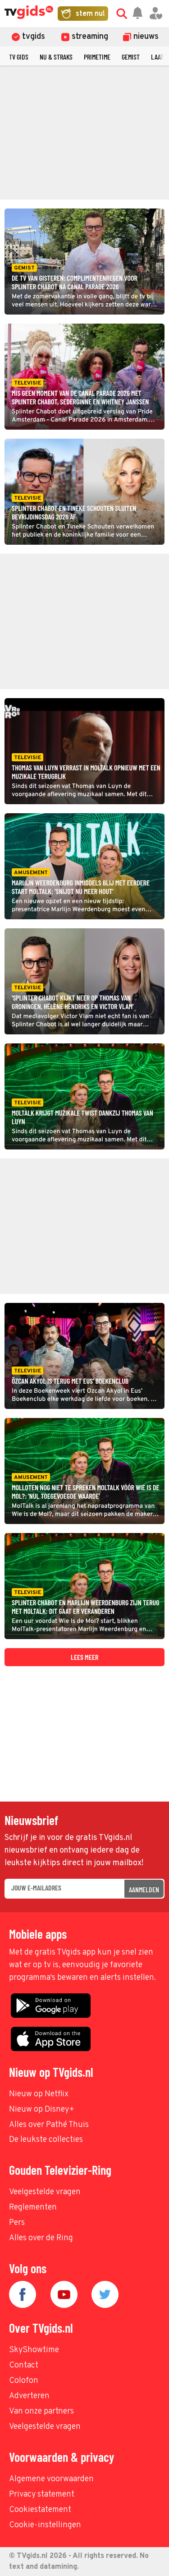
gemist (131, 57)
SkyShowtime (34, 2350)
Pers (17, 2223)
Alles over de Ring (41, 2238)
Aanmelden (144, 1889)
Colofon (24, 2381)
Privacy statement (42, 2495)
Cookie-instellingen (45, 2525)
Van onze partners (41, 2412)
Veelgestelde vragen (45, 2192)
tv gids (19, 57)
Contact (24, 2365)
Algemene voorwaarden (51, 2479)
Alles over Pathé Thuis (49, 2125)
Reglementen (33, 2208)
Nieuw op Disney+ (42, 2110)
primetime (97, 57)
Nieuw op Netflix (39, 2094)
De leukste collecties (46, 2140)
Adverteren (29, 2396)
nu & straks (56, 57)
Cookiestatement (40, 2510)
